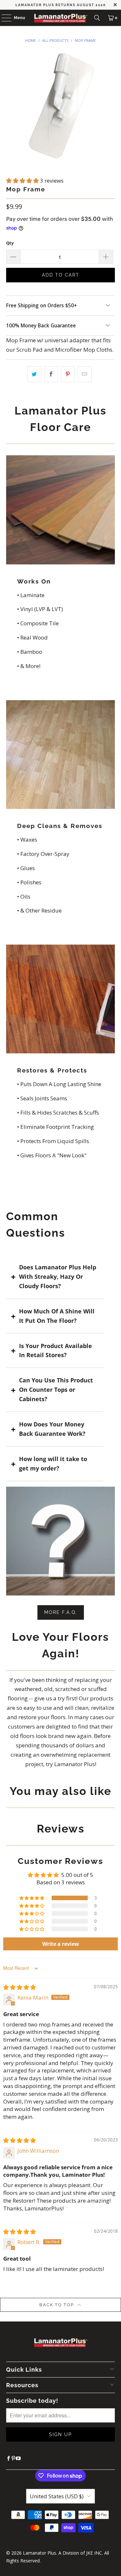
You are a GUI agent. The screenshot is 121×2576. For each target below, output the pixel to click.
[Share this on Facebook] (51, 374)
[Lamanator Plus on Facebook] (9, 2458)
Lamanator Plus (40, 2553)
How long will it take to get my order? (53, 1464)
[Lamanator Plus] (61, 18)
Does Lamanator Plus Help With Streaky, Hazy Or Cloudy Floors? (58, 1277)
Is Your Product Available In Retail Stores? (55, 1350)
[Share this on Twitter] (34, 374)
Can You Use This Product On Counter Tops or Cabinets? (56, 1390)
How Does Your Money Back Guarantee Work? (52, 1429)
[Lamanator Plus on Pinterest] (13, 2458)
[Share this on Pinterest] (68, 374)
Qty (10, 243)
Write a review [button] (61, 1944)
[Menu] (3, 18)
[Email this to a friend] (85, 374)
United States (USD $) (57, 2496)
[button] (23, 181)
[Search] (97, 18)
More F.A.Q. (61, 1612)
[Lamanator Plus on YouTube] (18, 2458)
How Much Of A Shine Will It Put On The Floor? (57, 1316)
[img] (20, 1987)
